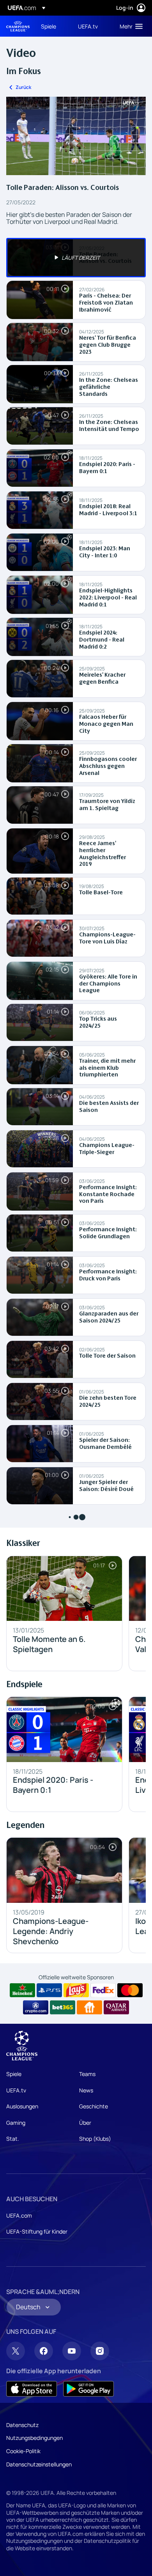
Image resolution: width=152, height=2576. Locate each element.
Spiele (14, 2074)
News (86, 2090)
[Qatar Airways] (116, 2007)
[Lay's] (76, 1990)
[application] (76, 136)
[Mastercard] (130, 1990)
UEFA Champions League (18, 26)
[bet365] (63, 2007)
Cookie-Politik (23, 2451)
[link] (49, 26)
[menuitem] (53, 26)
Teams (87, 2074)
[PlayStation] (49, 1990)
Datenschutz (22, 2425)
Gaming (16, 2123)
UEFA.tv (16, 2090)
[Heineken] (22, 1990)
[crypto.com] (36, 2007)
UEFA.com (19, 2215)
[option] (76, 258)
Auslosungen (22, 2106)
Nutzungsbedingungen (34, 2438)
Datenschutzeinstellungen (39, 2464)
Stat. (13, 2139)
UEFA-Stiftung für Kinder (37, 2231)
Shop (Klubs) (95, 2139)
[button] (129, 26)
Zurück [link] (23, 87)
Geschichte (94, 2106)
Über (85, 2123)
